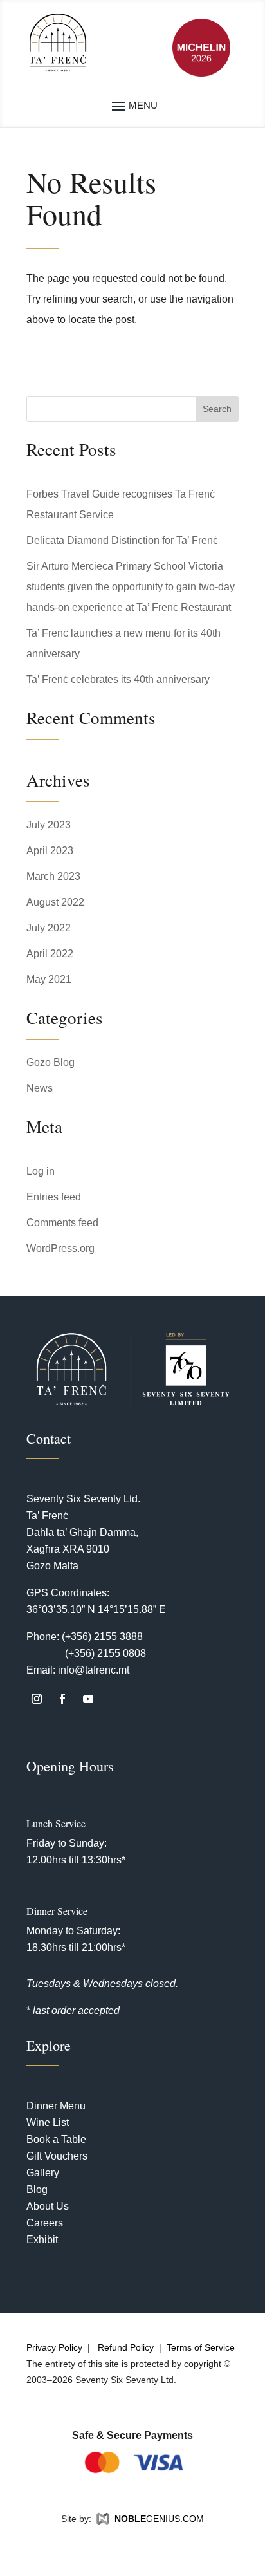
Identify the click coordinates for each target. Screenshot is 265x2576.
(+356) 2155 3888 (102, 1637)
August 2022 (55, 902)
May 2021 (49, 979)
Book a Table (56, 2139)
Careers (45, 2223)
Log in (41, 1171)
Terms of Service (201, 2347)
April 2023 (50, 851)
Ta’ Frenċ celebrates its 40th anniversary (118, 679)
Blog (37, 2189)
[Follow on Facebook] (62, 1699)
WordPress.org (60, 1248)
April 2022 (50, 954)
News (40, 1088)
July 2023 (49, 825)
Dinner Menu (56, 2106)
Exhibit (42, 2240)
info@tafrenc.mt (94, 1670)
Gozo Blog (50, 1062)
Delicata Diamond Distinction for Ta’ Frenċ (122, 540)
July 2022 (49, 928)
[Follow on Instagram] (37, 1699)
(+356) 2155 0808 (105, 1653)
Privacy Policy (54, 2347)
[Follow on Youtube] (88, 1699)
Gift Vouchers (57, 2156)
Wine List (48, 2123)
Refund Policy (126, 2347)
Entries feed (54, 1197)
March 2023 (53, 876)
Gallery (43, 2173)
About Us (48, 2206)
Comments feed (62, 1223)
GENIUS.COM (159, 2519)
